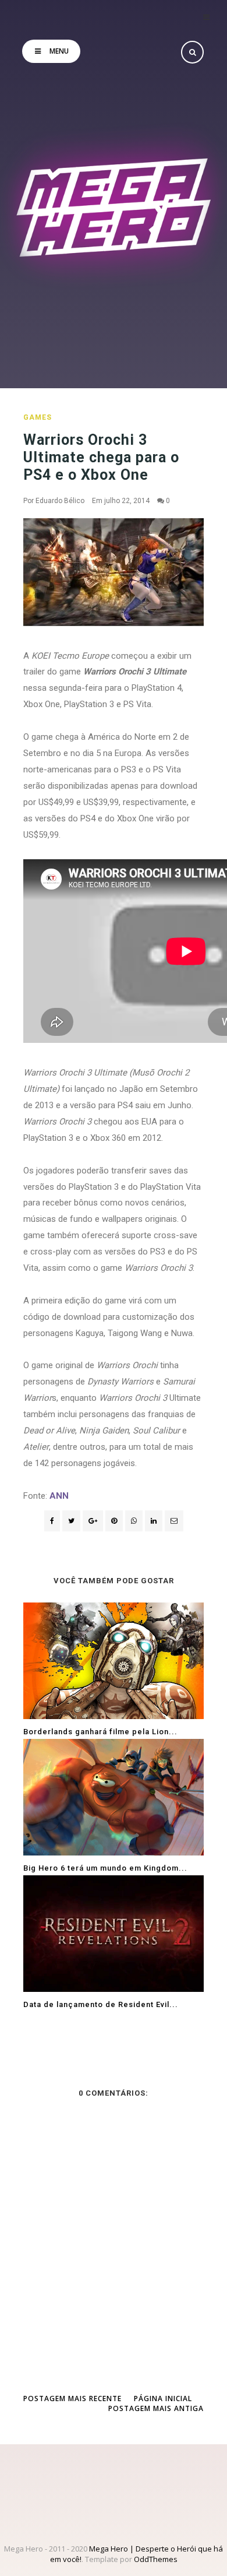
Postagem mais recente (72, 2398)
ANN (59, 1496)
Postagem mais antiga (156, 2408)
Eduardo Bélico (60, 501)
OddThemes (156, 2559)
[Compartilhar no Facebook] (52, 1521)
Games (38, 417)
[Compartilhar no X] (71, 1521)
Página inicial (163, 2398)
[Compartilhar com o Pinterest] (174, 1521)
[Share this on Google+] (93, 1521)
